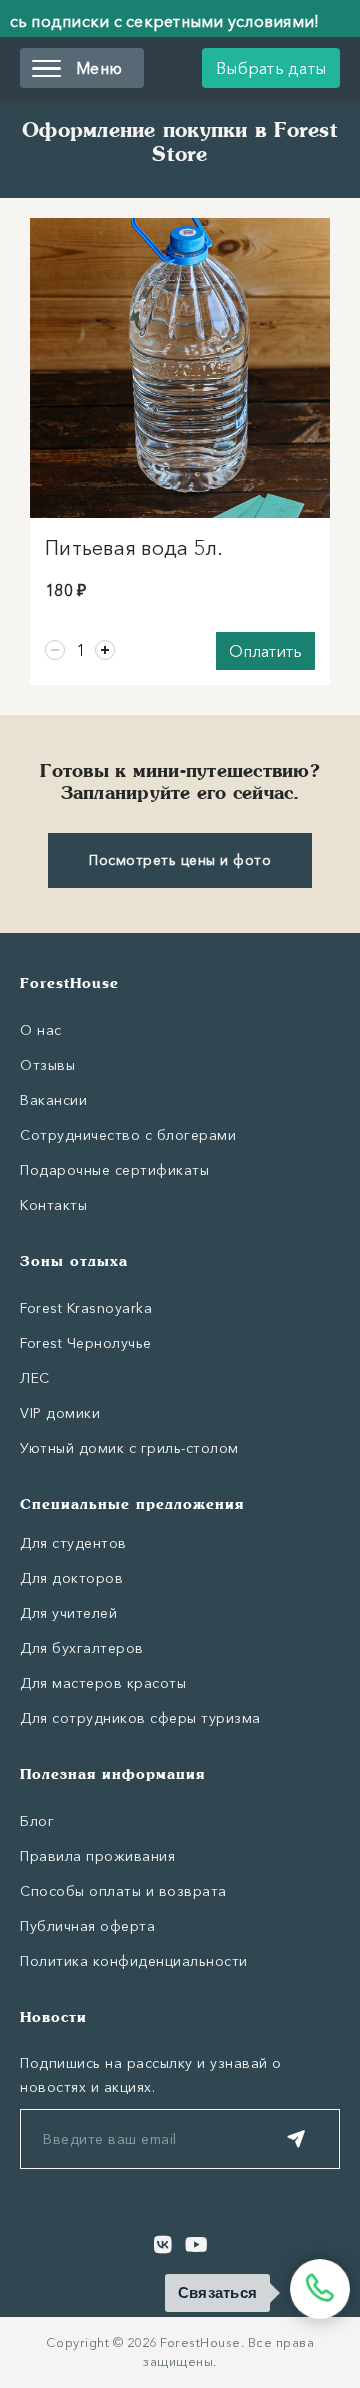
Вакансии (53, 1100)
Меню (99, 68)
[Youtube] (196, 2245)
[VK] (163, 2245)
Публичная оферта (87, 1926)
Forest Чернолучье (86, 1343)
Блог (37, 1821)
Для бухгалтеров (82, 1648)
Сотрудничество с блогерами (128, 1135)
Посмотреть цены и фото (180, 860)
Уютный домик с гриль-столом (129, 1448)
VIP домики (60, 1413)
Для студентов (73, 1543)
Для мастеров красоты (103, 1683)
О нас (41, 1030)
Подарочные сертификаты (114, 1170)
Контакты (53, 1205)
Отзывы (47, 1065)
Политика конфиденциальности (134, 1961)
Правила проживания (97, 1856)
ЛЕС (35, 1378)
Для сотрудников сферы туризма (140, 1718)
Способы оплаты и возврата (123, 1891)
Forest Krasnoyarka (86, 1308)
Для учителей (68, 1613)
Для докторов (71, 1578)
